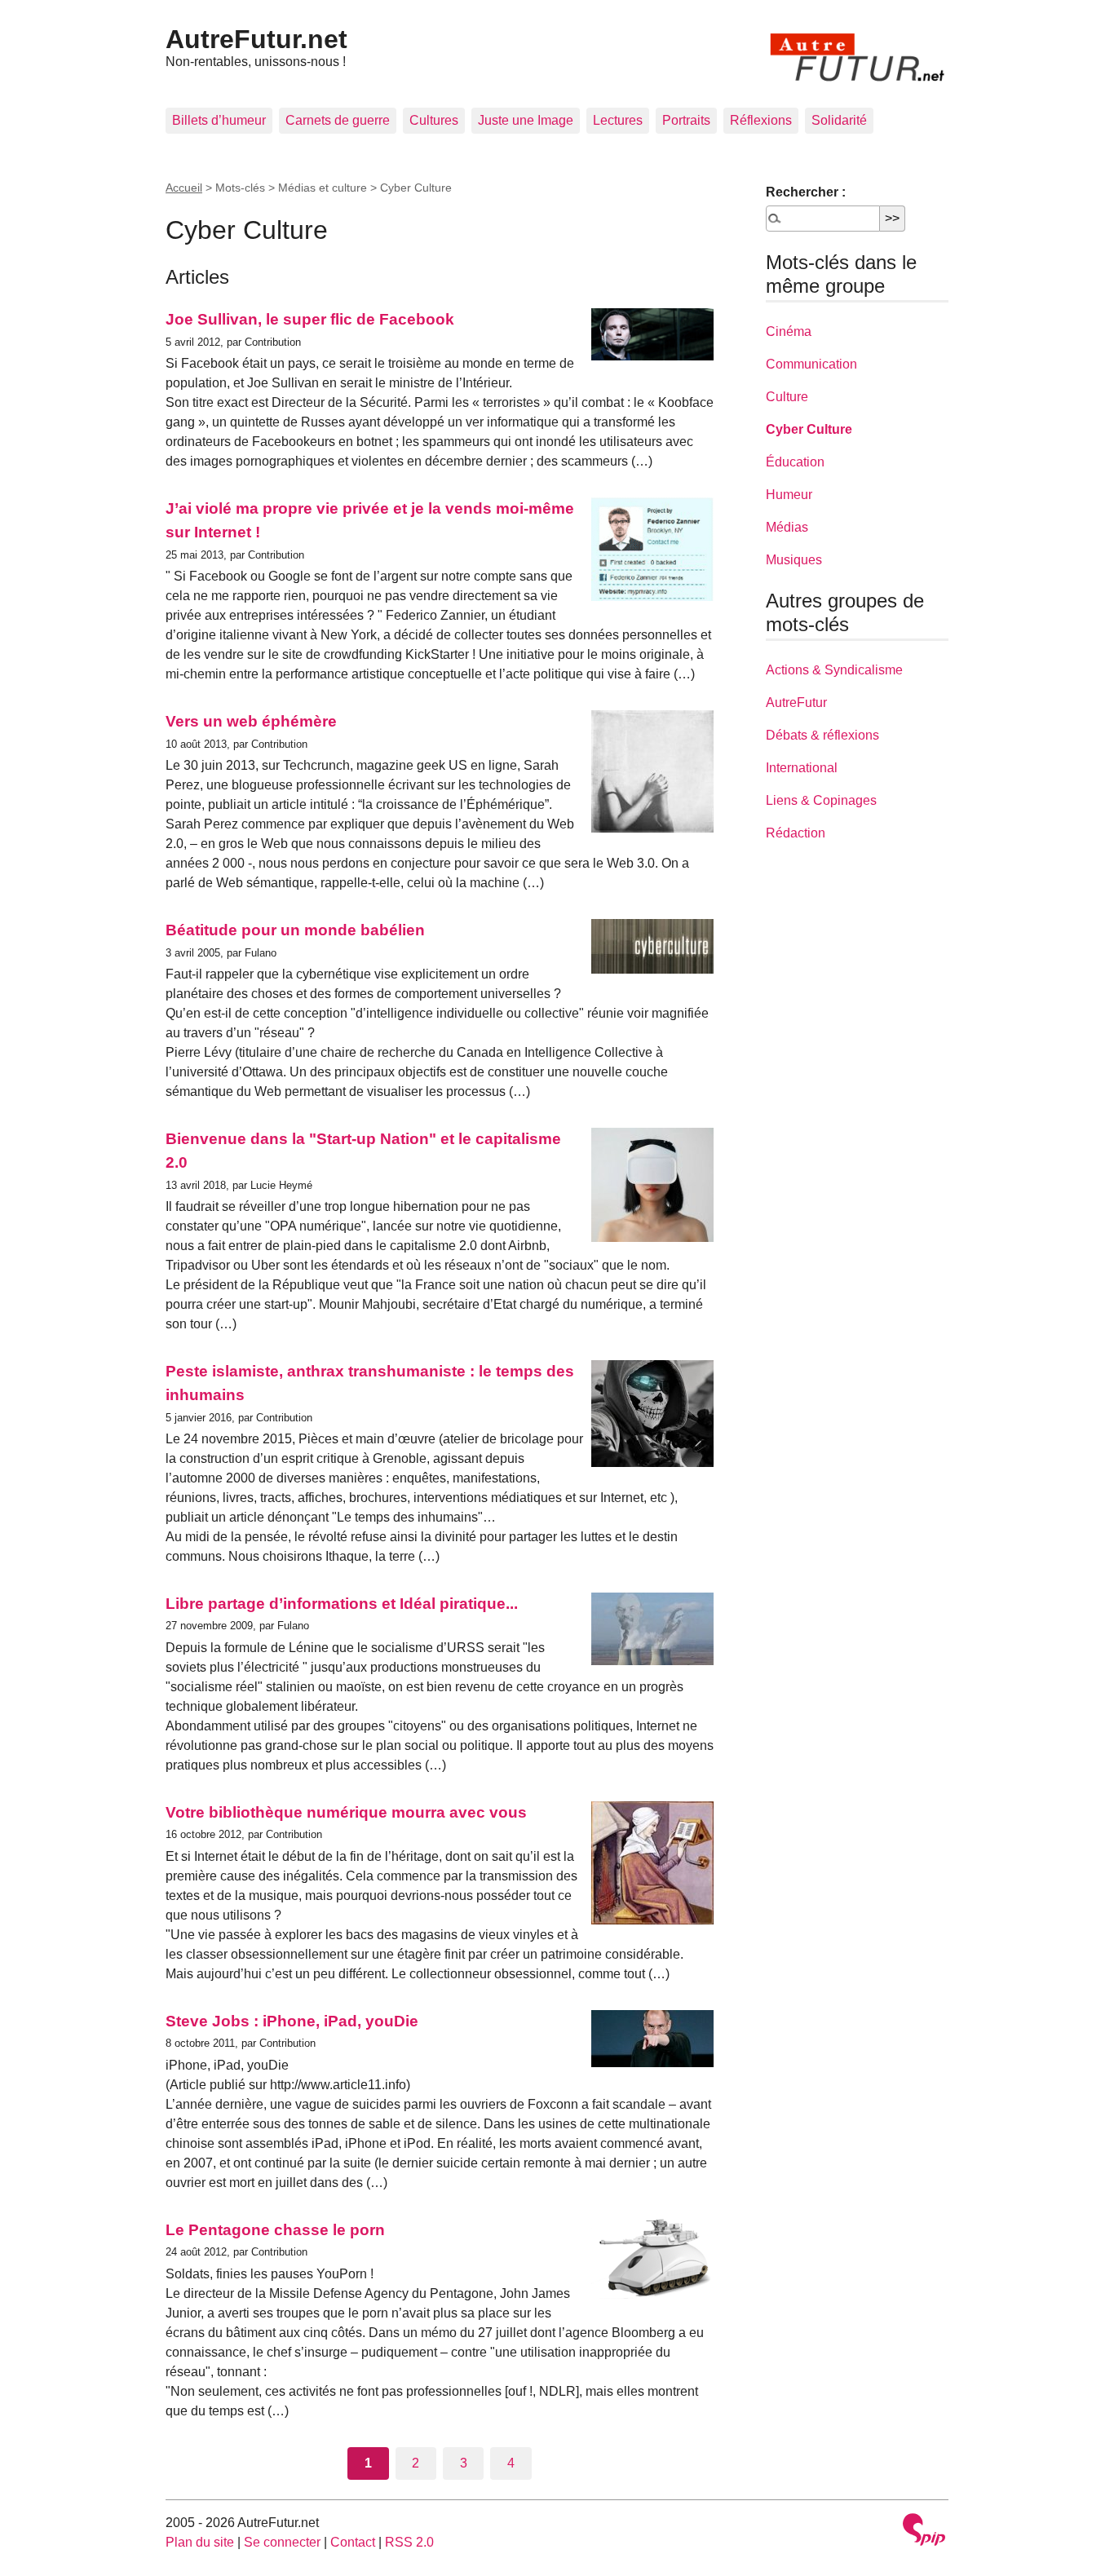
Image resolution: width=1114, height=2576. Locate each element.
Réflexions (761, 120)
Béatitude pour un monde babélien (295, 930)
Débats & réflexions (822, 735)
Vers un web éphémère (251, 721)
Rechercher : (806, 192)
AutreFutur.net (256, 39)
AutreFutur (796, 703)
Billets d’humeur (219, 120)
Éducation (795, 462)
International (802, 768)
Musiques (794, 560)
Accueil (184, 188)
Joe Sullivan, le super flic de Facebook (310, 319)
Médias (787, 527)
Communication (811, 364)
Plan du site (200, 2542)
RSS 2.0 (409, 2542)
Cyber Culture (809, 429)
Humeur (789, 495)
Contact (353, 2542)
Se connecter (282, 2542)
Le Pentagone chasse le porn (275, 2230)
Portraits (686, 120)
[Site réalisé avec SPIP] (924, 2532)
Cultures (434, 120)
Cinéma (789, 331)
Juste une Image (526, 120)
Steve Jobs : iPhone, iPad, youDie (292, 2021)
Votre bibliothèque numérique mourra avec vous (346, 1812)
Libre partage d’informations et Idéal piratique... (342, 1604)
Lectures (618, 120)
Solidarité (839, 120)
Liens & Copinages (821, 800)
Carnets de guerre (338, 120)
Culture (787, 397)
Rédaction (796, 833)
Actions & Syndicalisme (834, 670)
